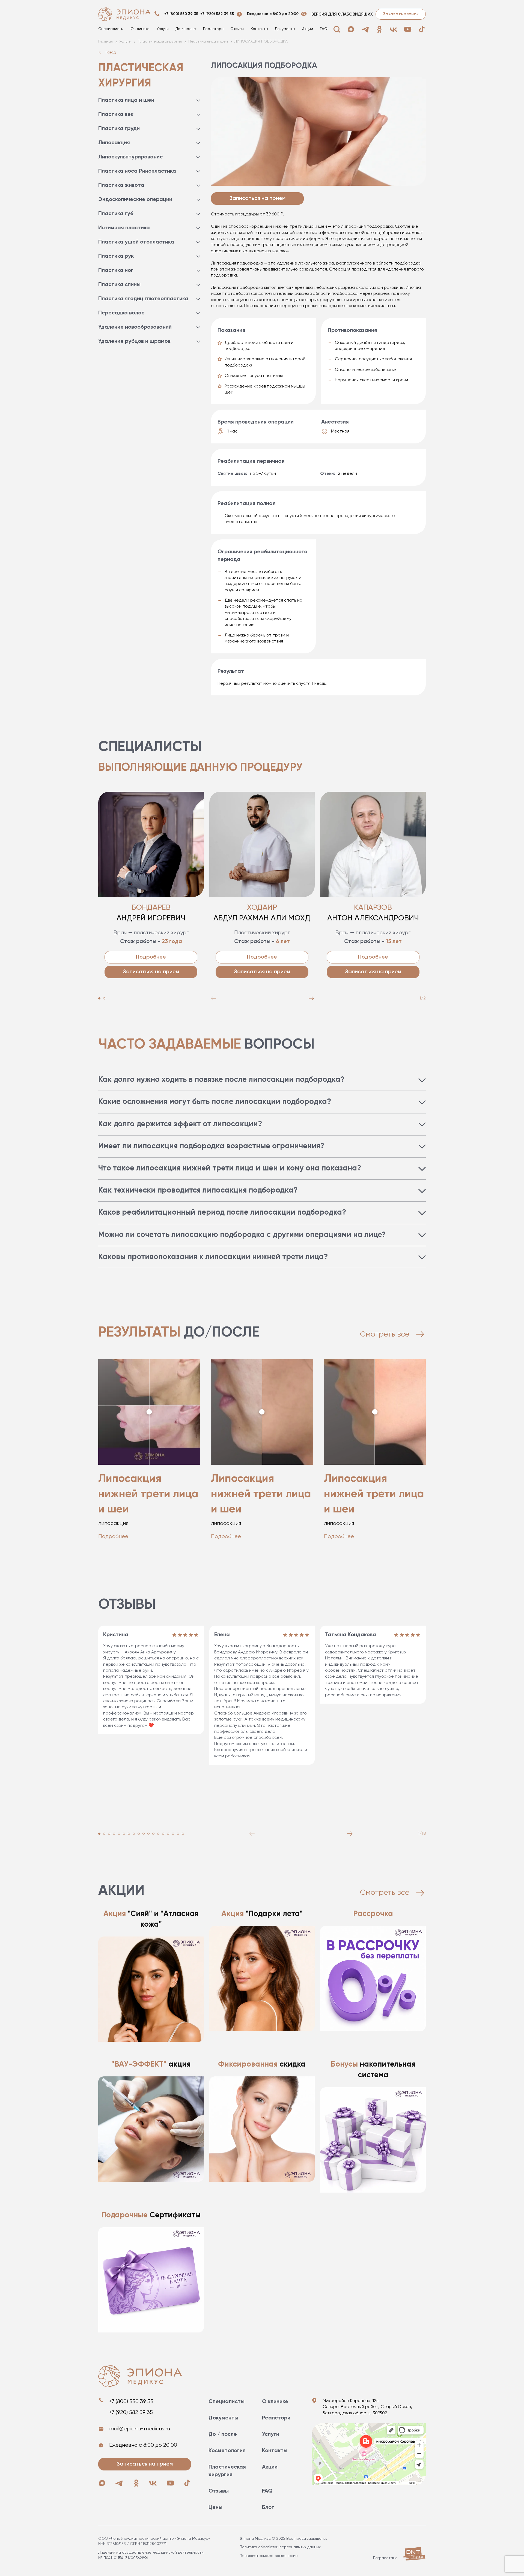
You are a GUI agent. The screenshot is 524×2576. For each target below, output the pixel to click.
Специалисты (111, 29)
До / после (186, 29)
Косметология (227, 2451)
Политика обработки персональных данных (280, 2547)
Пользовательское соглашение (269, 2556)
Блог (268, 2508)
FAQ (324, 29)
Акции (308, 29)
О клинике (140, 29)
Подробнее (151, 957)
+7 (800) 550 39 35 (181, 14)
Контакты (259, 29)
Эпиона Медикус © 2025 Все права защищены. (283, 2539)
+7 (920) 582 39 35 (217, 14)
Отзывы (237, 29)
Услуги (163, 29)
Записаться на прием (151, 972)
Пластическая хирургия (227, 2471)
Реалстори (213, 29)
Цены (215, 2508)
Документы (285, 29)
